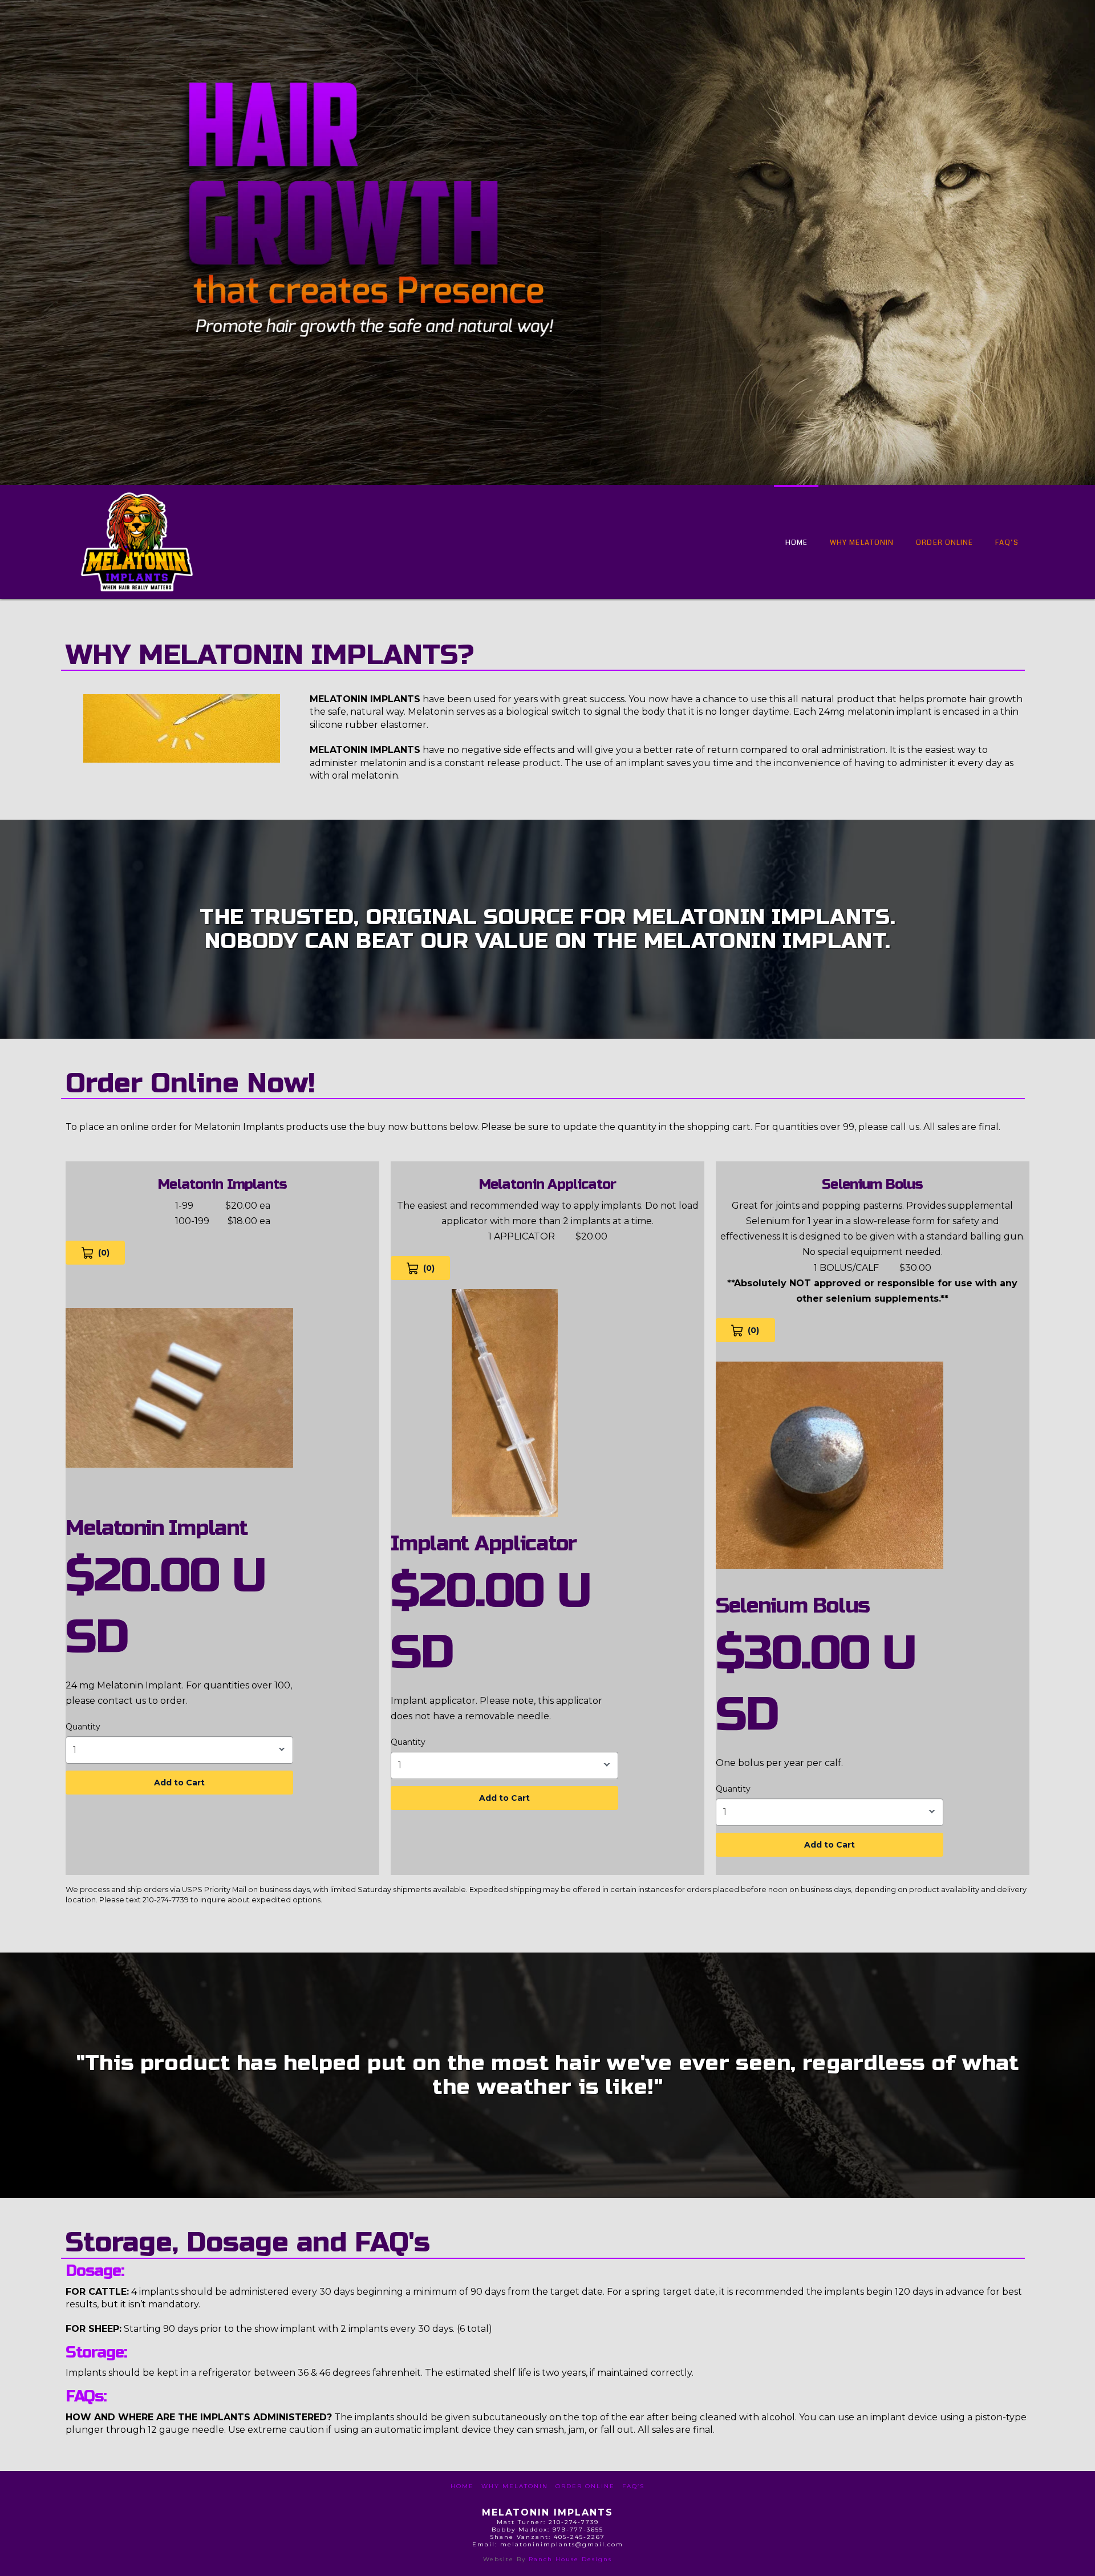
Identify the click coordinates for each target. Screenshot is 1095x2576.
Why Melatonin (515, 2486)
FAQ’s (633, 2486)
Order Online (585, 2486)
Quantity (83, 1727)
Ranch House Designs (570, 2559)
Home (462, 2486)
